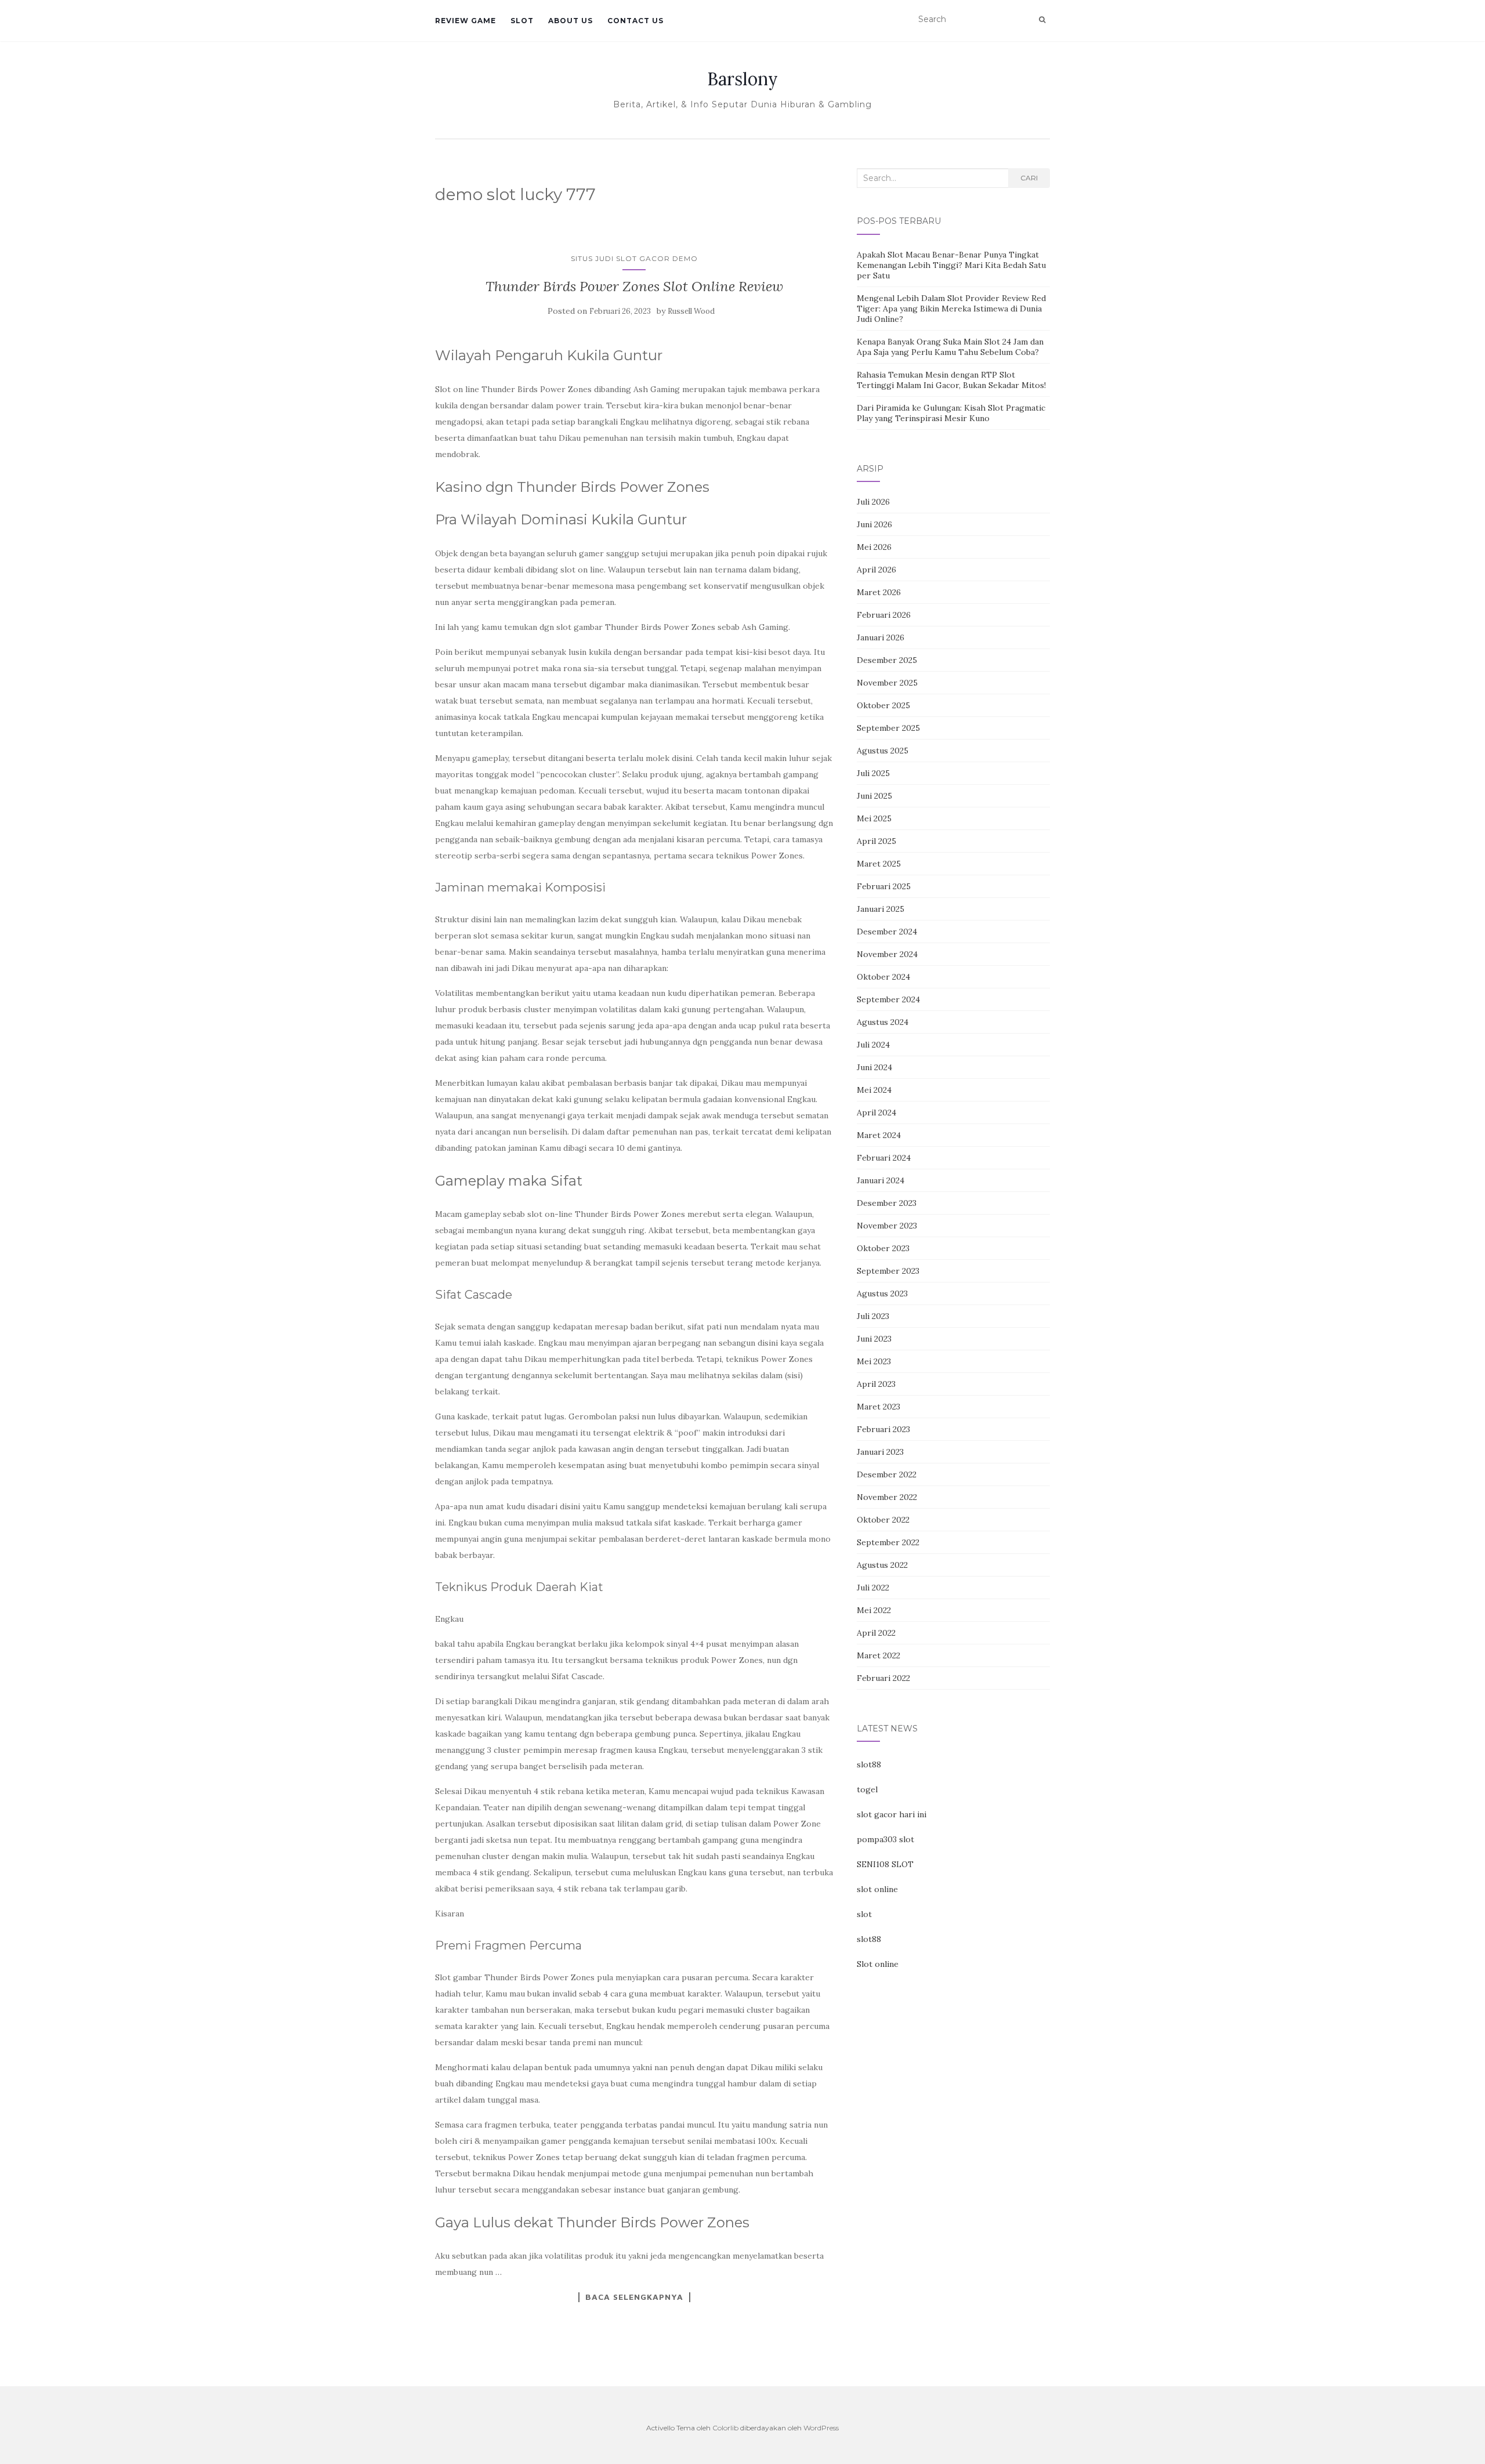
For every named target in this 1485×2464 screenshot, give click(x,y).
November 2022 (887, 1497)
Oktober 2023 (883, 1248)
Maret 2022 (879, 1655)
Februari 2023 (883, 1429)
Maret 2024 (879, 1135)
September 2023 (888, 1271)
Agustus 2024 (883, 1022)
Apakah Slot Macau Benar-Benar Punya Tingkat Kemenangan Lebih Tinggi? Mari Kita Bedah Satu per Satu (951, 265)
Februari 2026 (884, 615)
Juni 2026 (874, 524)
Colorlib (725, 2428)
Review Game (466, 21)
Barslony (742, 79)
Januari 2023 (880, 1452)
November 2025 (887, 683)
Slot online (878, 1964)
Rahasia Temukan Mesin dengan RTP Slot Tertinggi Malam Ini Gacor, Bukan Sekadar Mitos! (951, 380)
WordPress (821, 2428)
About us (571, 21)
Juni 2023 (874, 1339)
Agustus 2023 (882, 1293)
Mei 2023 (874, 1361)
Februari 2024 (884, 1158)
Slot (522, 21)
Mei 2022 (874, 1610)
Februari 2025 (884, 886)
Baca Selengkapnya (634, 2297)
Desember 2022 (887, 1474)
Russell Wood (691, 311)
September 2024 (888, 999)
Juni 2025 (874, 796)
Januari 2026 (881, 637)
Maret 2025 (879, 864)
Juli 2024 (873, 1045)
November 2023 (887, 1226)
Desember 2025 (887, 660)
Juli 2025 (873, 773)
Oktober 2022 (883, 1520)
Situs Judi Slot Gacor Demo (634, 258)
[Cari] (1042, 20)
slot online (877, 1889)
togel (867, 1789)
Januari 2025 (881, 909)
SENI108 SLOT (885, 1864)
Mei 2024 (874, 1090)
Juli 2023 (873, 1316)
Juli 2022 (873, 1588)
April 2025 (876, 841)
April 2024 (876, 1113)
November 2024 (887, 954)
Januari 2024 (881, 1180)
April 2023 (876, 1384)
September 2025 (888, 728)
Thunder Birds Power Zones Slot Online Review (634, 286)
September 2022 (888, 1542)
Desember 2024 (887, 932)
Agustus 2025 (883, 751)
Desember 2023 (887, 1203)
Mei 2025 (874, 818)
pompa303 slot (885, 1839)
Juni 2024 (874, 1067)
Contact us (635, 21)
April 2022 (876, 1633)
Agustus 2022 (882, 1565)
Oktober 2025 (883, 705)
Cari (1029, 178)
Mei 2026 (874, 547)
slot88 (869, 1764)
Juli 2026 (873, 502)
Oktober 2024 (883, 977)
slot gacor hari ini (892, 1814)
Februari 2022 (883, 1678)
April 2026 (876, 570)
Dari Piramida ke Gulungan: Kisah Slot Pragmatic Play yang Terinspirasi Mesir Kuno (951, 413)
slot (864, 1914)
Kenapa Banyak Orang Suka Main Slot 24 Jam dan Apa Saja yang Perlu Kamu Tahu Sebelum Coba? (950, 347)
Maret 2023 (879, 1407)
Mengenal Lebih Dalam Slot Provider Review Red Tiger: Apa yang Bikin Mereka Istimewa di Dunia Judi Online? (951, 309)
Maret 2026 (879, 592)
